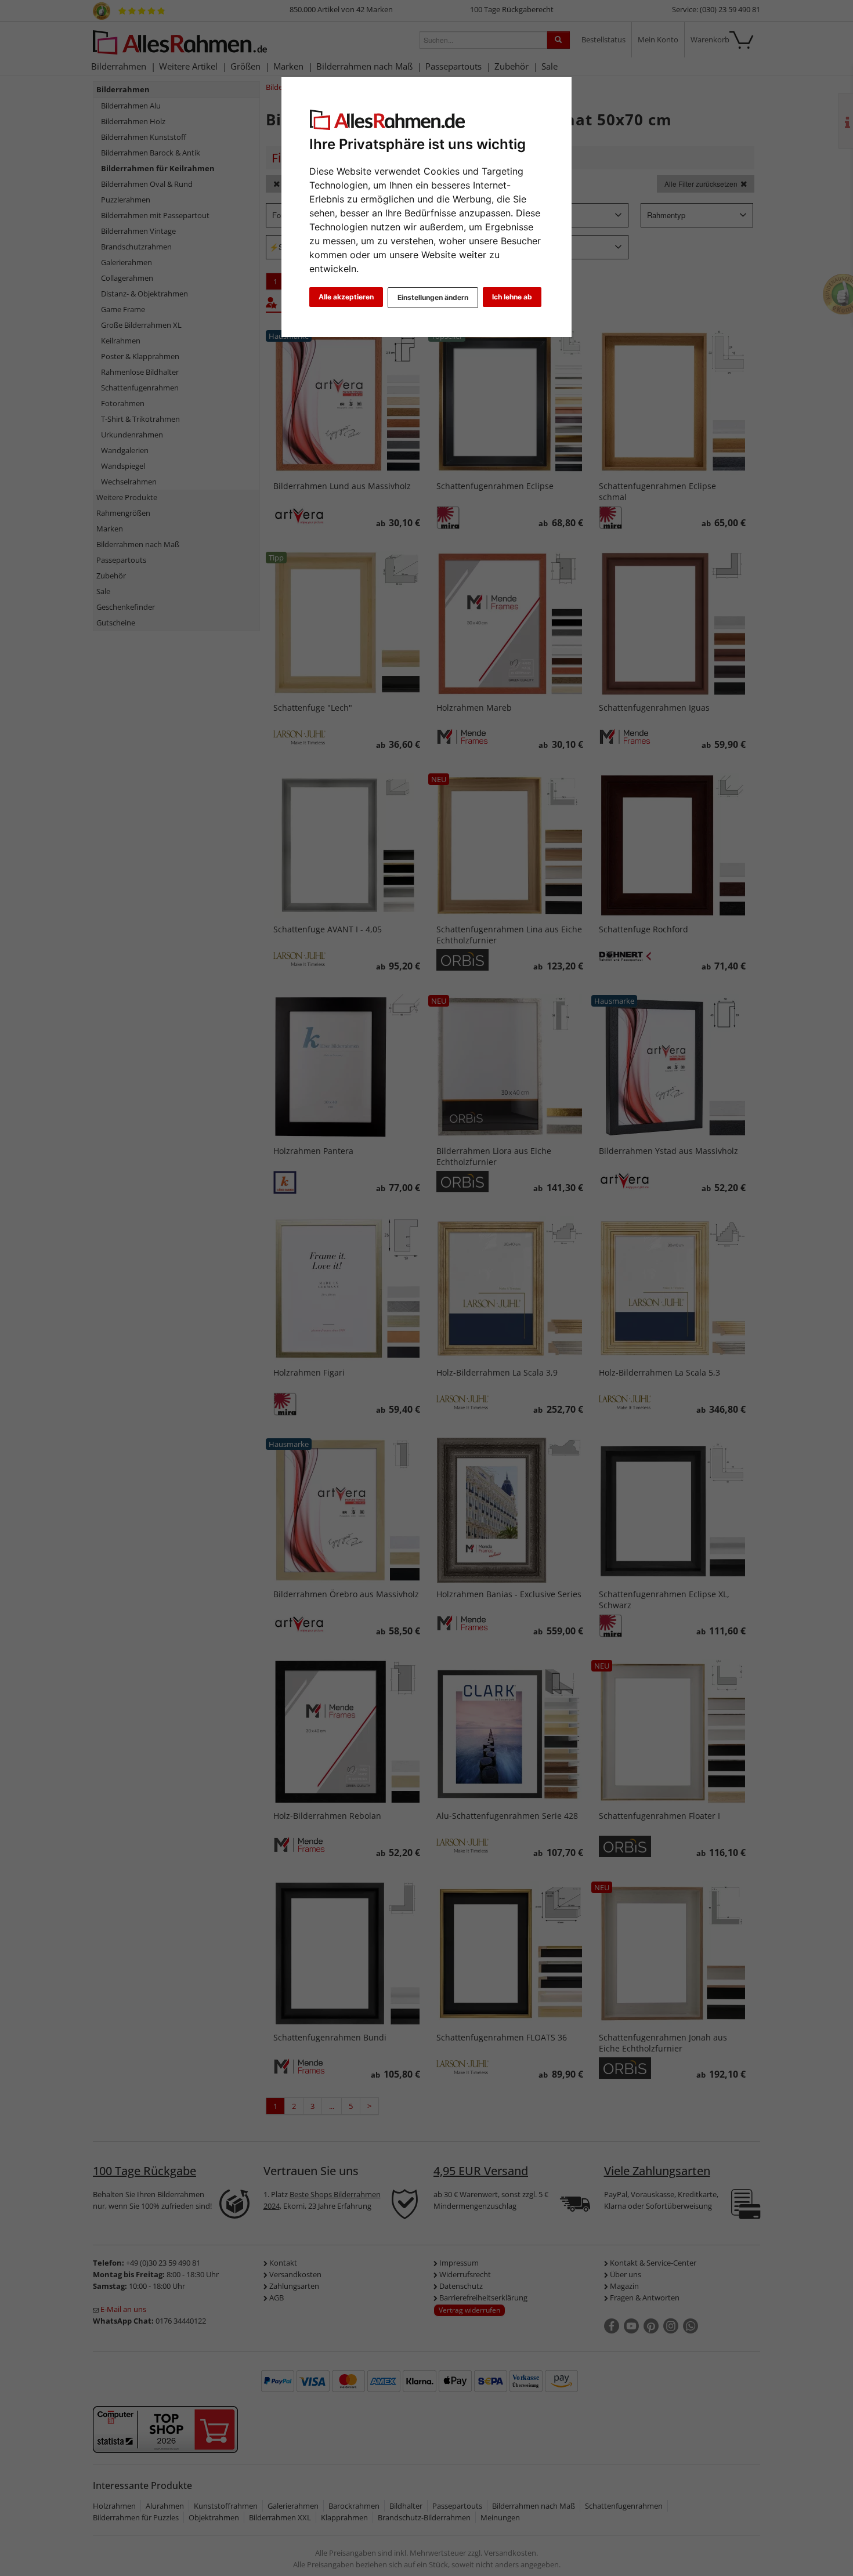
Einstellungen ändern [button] (433, 297)
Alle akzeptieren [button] (346, 297)
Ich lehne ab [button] (512, 297)
